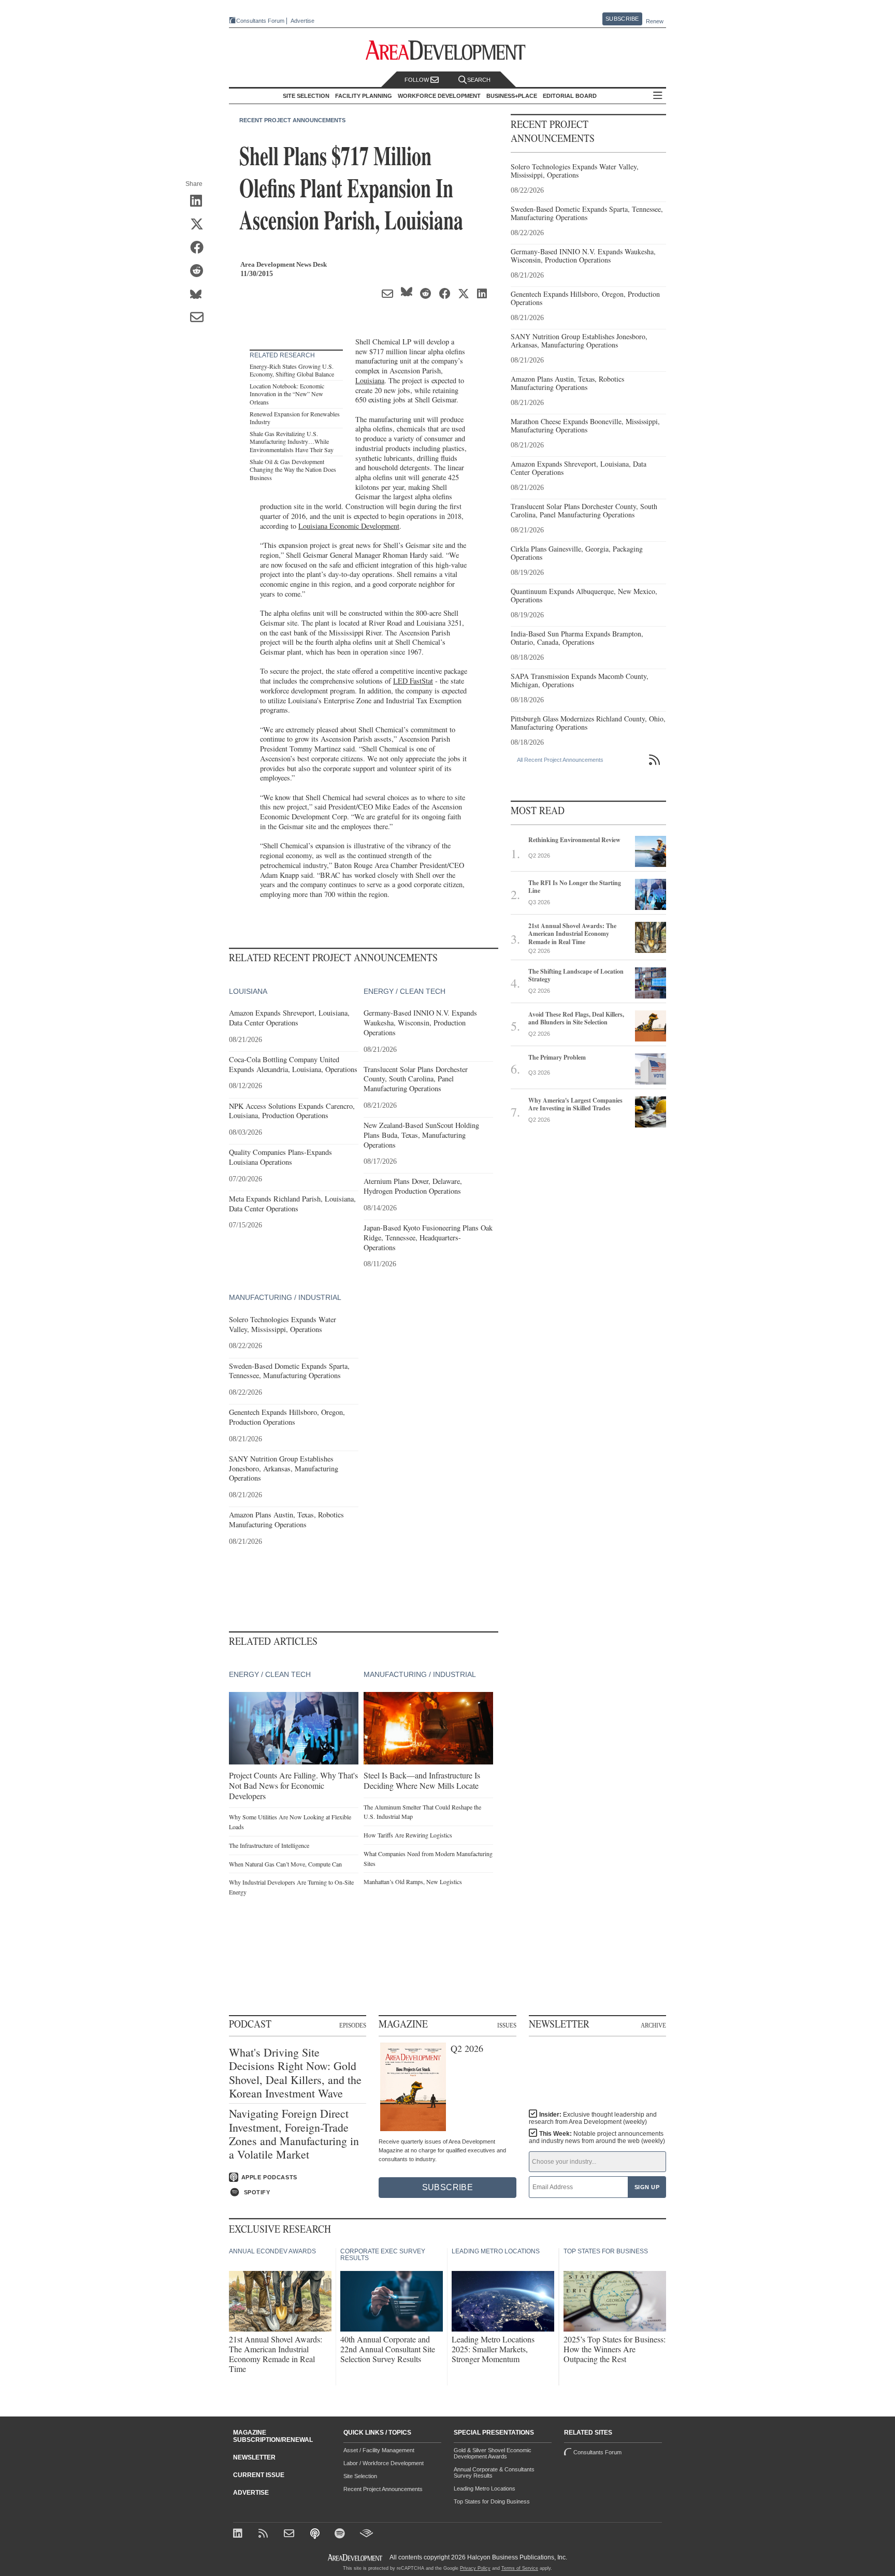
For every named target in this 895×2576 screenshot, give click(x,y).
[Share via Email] (200, 318)
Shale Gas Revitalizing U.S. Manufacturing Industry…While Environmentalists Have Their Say (292, 442)
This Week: (597, 2137)
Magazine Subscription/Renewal (273, 2436)
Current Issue (259, 2475)
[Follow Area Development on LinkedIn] (240, 2534)
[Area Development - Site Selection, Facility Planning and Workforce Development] (448, 50)
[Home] (290, 2534)
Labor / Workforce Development (384, 2463)
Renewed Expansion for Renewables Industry (295, 418)
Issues (507, 2025)
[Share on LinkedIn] (200, 201)
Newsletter (254, 2457)
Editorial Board (570, 96)
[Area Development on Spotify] (341, 2534)
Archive (653, 2025)
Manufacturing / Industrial (285, 1297)
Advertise (302, 21)
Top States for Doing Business (492, 2501)
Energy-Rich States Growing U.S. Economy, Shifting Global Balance (292, 370)
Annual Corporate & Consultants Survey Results (494, 2472)
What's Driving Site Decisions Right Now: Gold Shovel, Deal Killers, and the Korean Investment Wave (295, 2073)
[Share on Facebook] (200, 248)
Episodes (353, 2025)
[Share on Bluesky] (200, 295)
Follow (417, 80)
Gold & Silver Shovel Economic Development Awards (493, 2453)
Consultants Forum (260, 21)
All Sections (658, 96)
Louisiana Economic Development (349, 526)
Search (479, 80)
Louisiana (370, 380)
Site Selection (360, 2476)
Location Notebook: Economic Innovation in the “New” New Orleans (287, 394)
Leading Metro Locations (485, 2488)
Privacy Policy (475, 2568)
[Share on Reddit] (200, 271)
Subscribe (622, 19)
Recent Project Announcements (292, 120)
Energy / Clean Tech (405, 991)
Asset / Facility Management (379, 2450)
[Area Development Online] (356, 2558)
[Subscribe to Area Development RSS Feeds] (265, 2534)
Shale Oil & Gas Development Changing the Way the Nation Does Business (293, 469)
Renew (655, 21)
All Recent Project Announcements (560, 760)
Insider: (593, 2118)
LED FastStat (413, 681)
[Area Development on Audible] (366, 2534)
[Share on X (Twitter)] (200, 225)
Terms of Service (520, 2568)
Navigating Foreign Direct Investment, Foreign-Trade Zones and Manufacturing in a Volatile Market (294, 2134)
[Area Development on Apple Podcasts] (316, 2534)
